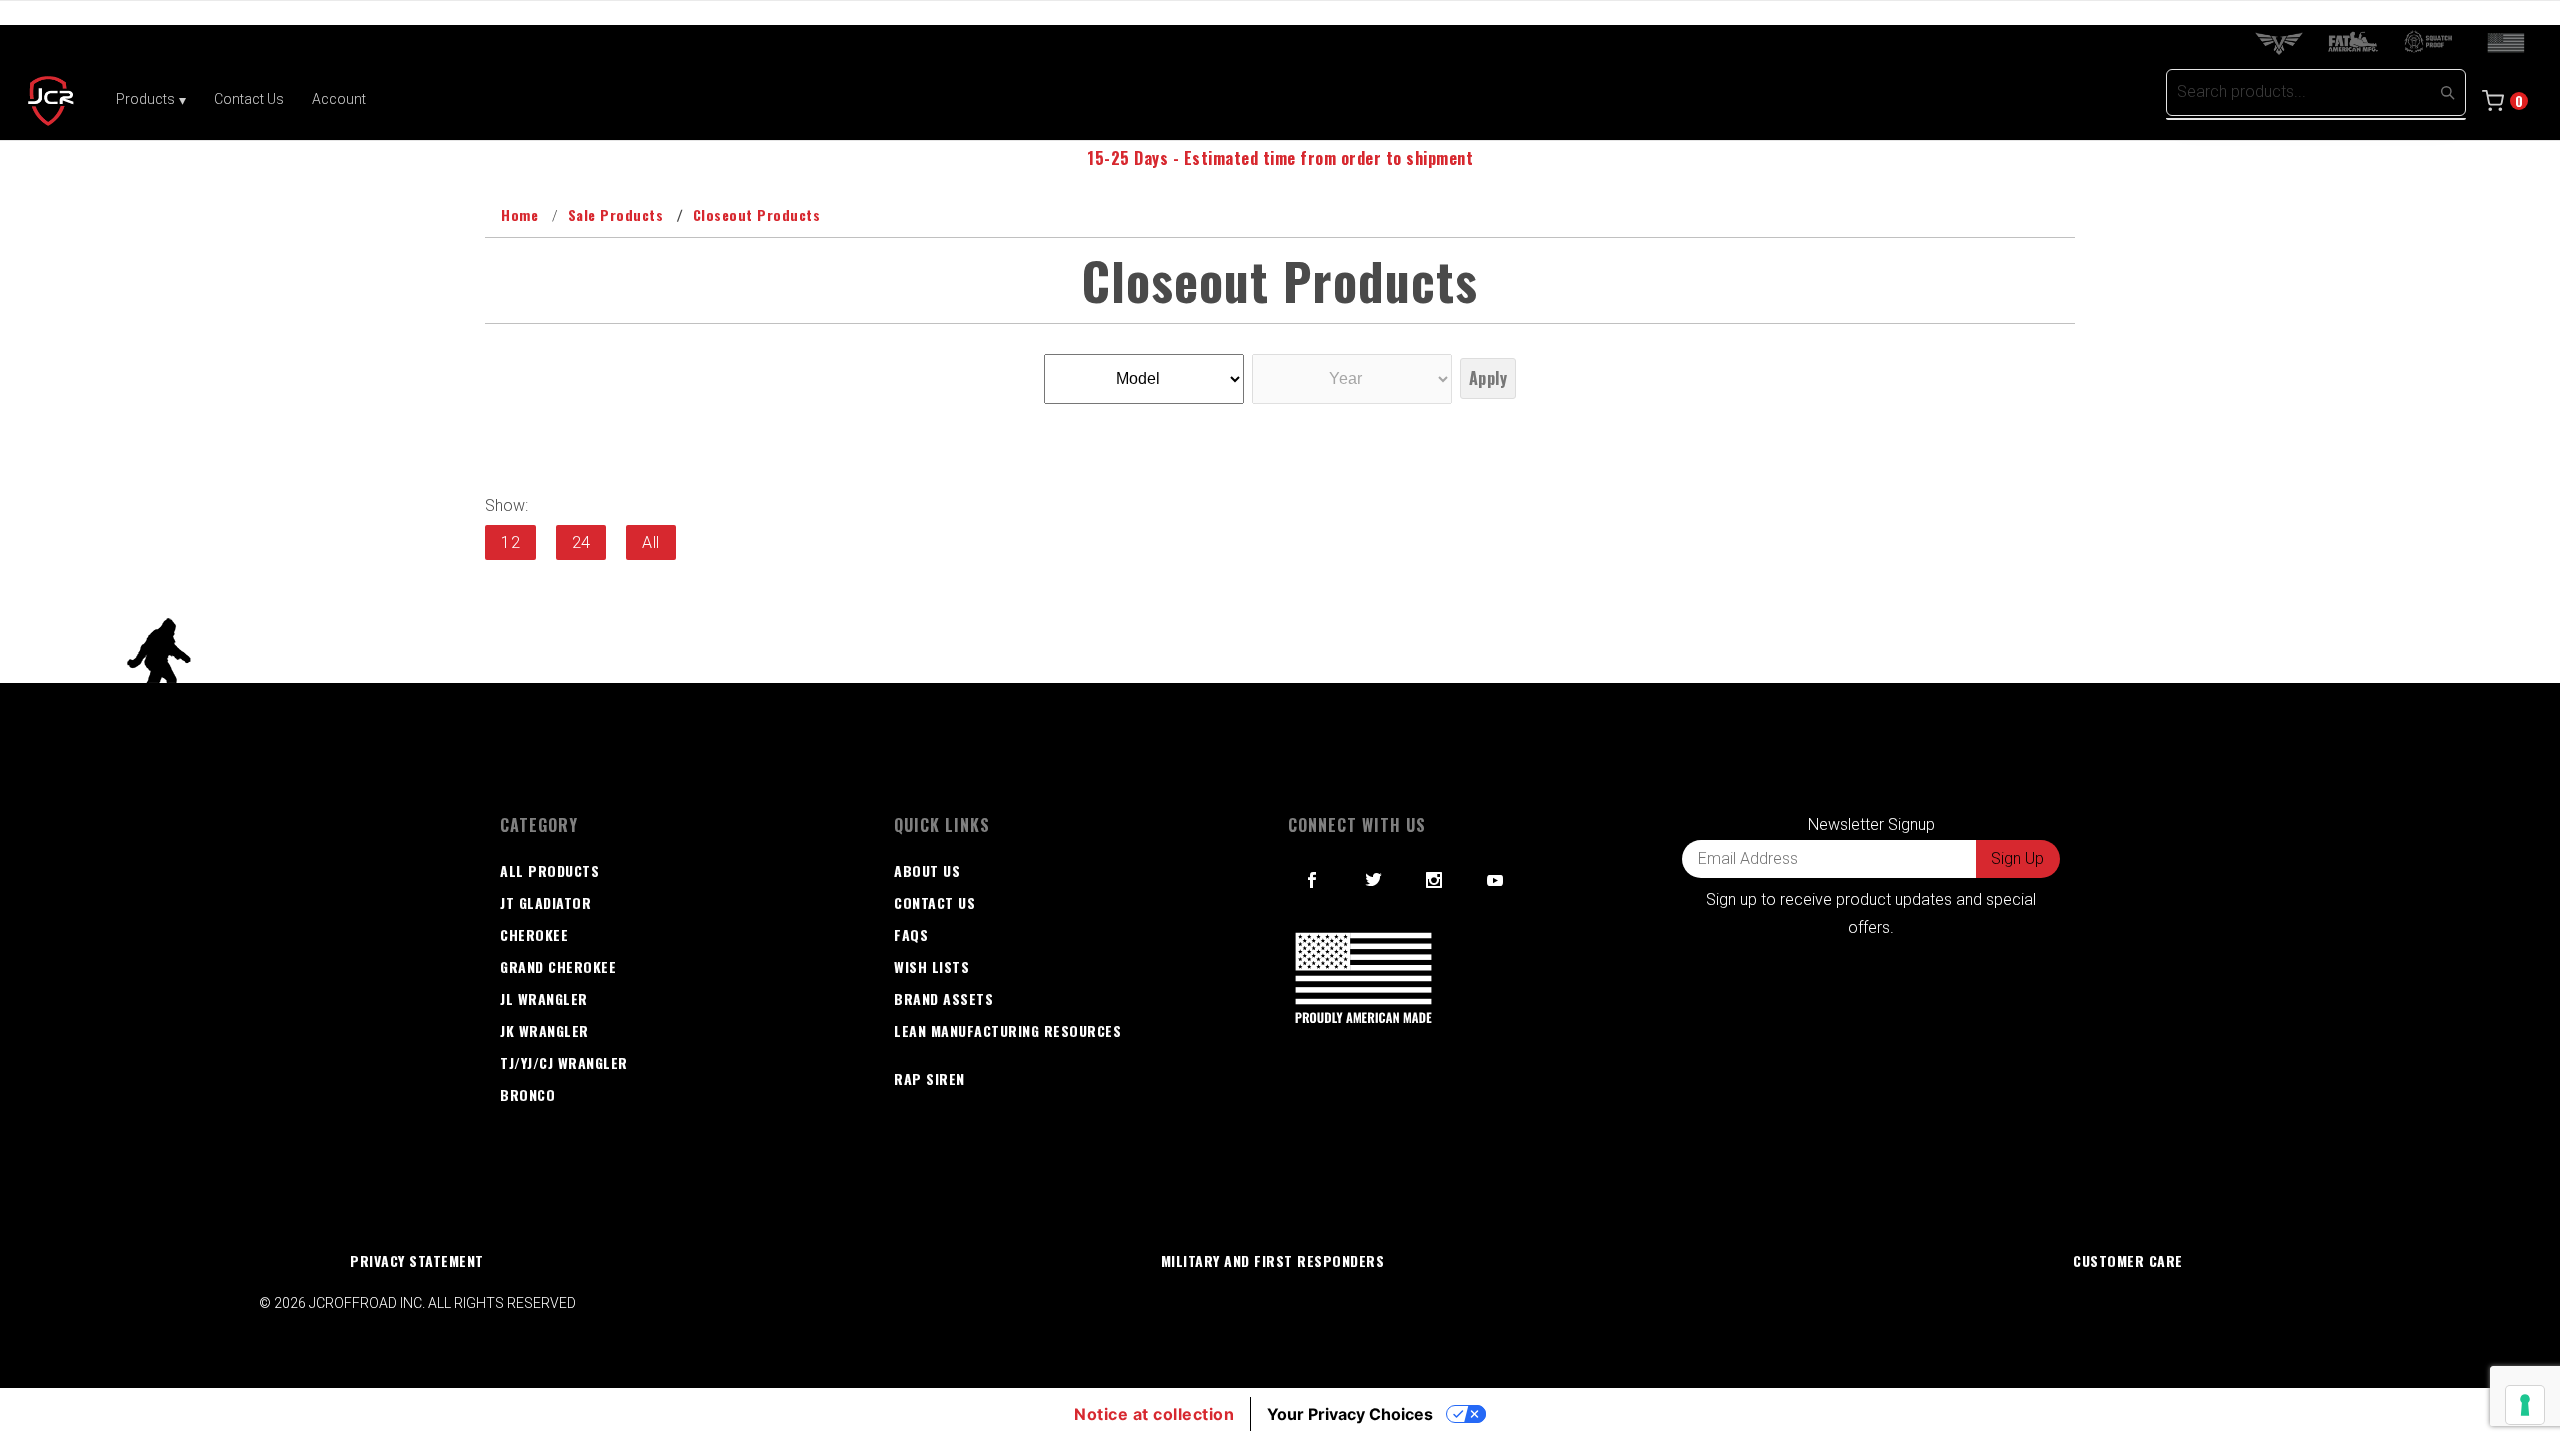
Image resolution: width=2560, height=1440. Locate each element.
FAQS (911, 934)
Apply (1488, 378)
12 (510, 542)
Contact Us (934, 902)
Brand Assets (943, 998)
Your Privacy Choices (1350, 1414)
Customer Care (2128, 1260)
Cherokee (534, 934)
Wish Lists (931, 966)
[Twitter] (1374, 880)
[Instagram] (1434, 880)
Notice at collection (1154, 1414)
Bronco (527, 1094)
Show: (506, 505)
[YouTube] (1496, 880)
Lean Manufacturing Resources (1007, 1030)
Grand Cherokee (558, 966)
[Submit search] (2447, 92)
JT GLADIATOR (545, 902)
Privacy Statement (417, 1260)
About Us (927, 870)
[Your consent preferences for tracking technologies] (2525, 1405)
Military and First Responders (1273, 1260)
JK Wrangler (544, 1030)
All (651, 542)
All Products (549, 870)
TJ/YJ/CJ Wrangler (564, 1062)
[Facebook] (1312, 880)
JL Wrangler (544, 998)
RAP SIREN (929, 1078)
